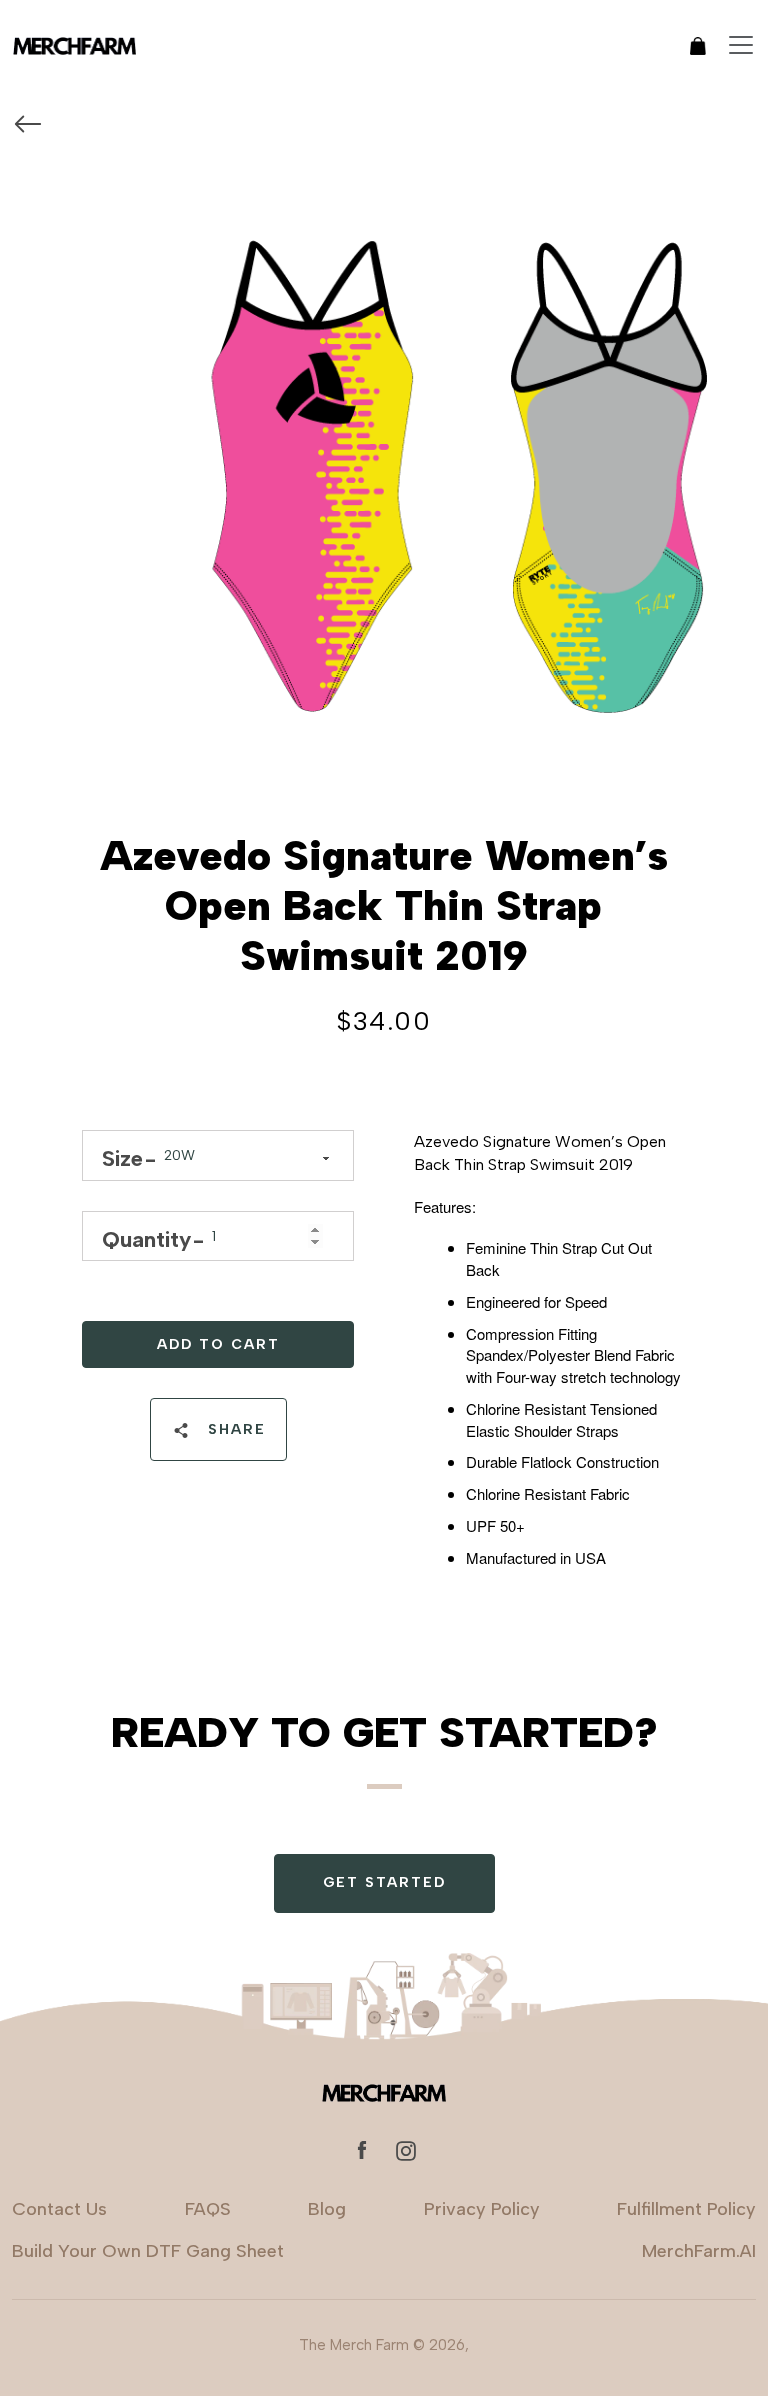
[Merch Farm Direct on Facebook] (362, 2149)
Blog (327, 2209)
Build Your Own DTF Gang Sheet (148, 2251)
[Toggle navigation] (741, 45)
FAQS (208, 2209)
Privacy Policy (482, 2209)
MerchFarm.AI (699, 2251)
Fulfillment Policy (686, 2209)
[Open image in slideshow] (384, 443)
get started (384, 1882)
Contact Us (59, 2209)
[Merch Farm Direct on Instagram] (406, 2149)
